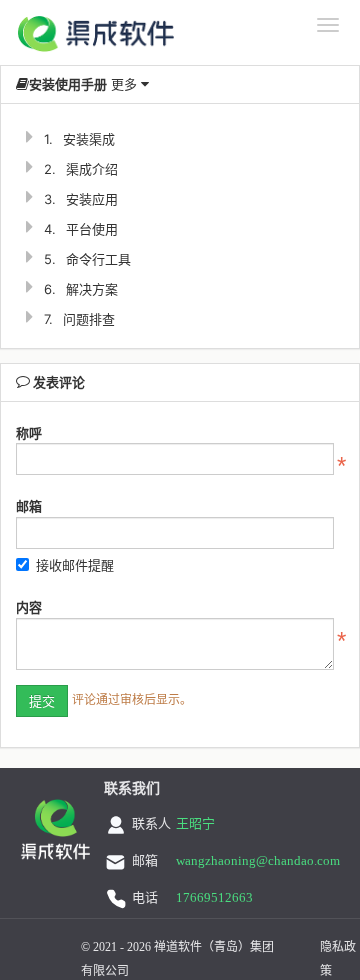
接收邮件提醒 (75, 565)
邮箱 (29, 506)
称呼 (29, 433)
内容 (29, 607)
